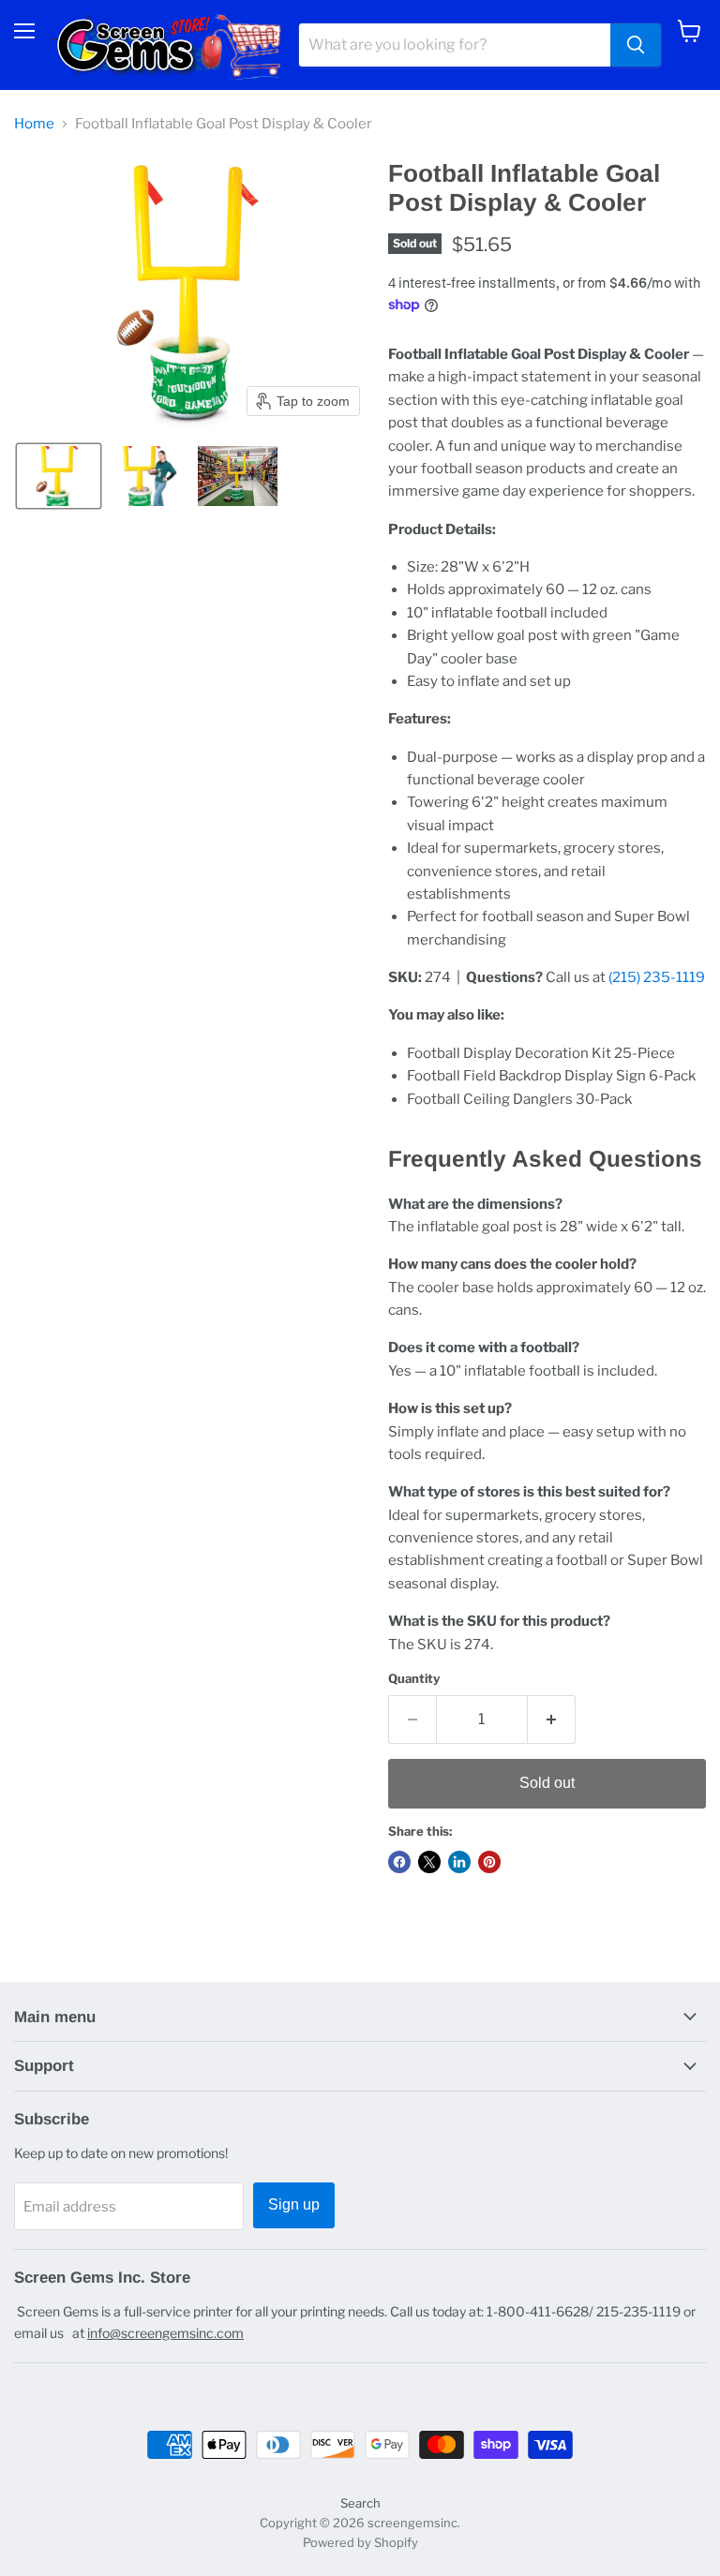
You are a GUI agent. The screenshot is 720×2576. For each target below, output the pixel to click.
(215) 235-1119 (657, 977)
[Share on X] (429, 1862)
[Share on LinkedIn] (459, 1862)
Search (360, 2503)
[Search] (636, 45)
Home (34, 124)
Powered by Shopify (360, 2542)
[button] (59, 476)
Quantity (414, 1679)
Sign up (294, 2204)
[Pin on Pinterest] (489, 1862)
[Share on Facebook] (399, 1862)
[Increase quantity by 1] (552, 1720)
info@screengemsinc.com (165, 2333)
